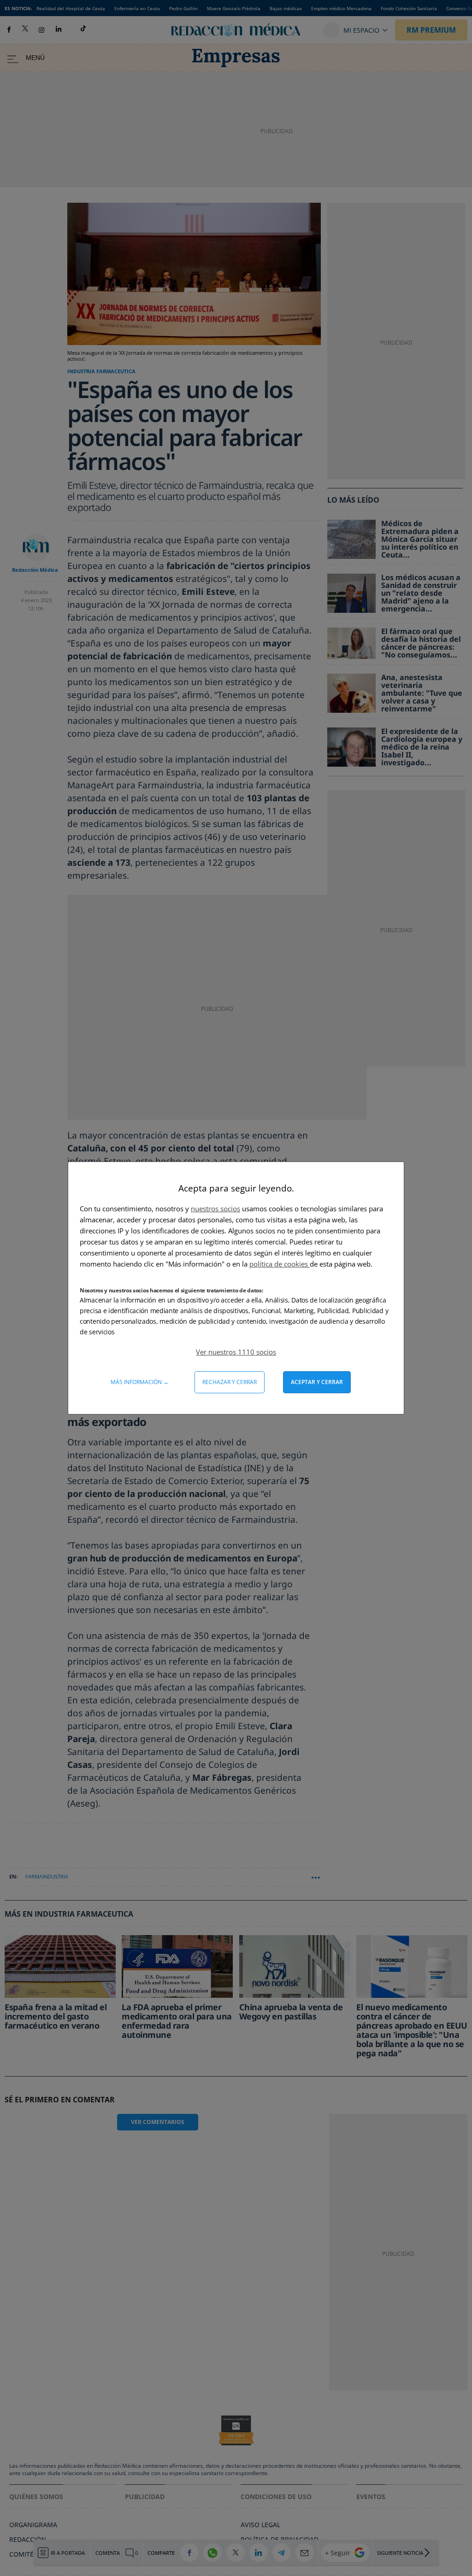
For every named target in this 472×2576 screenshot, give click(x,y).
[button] (236, 1352)
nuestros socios (215, 1209)
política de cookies (280, 1264)
